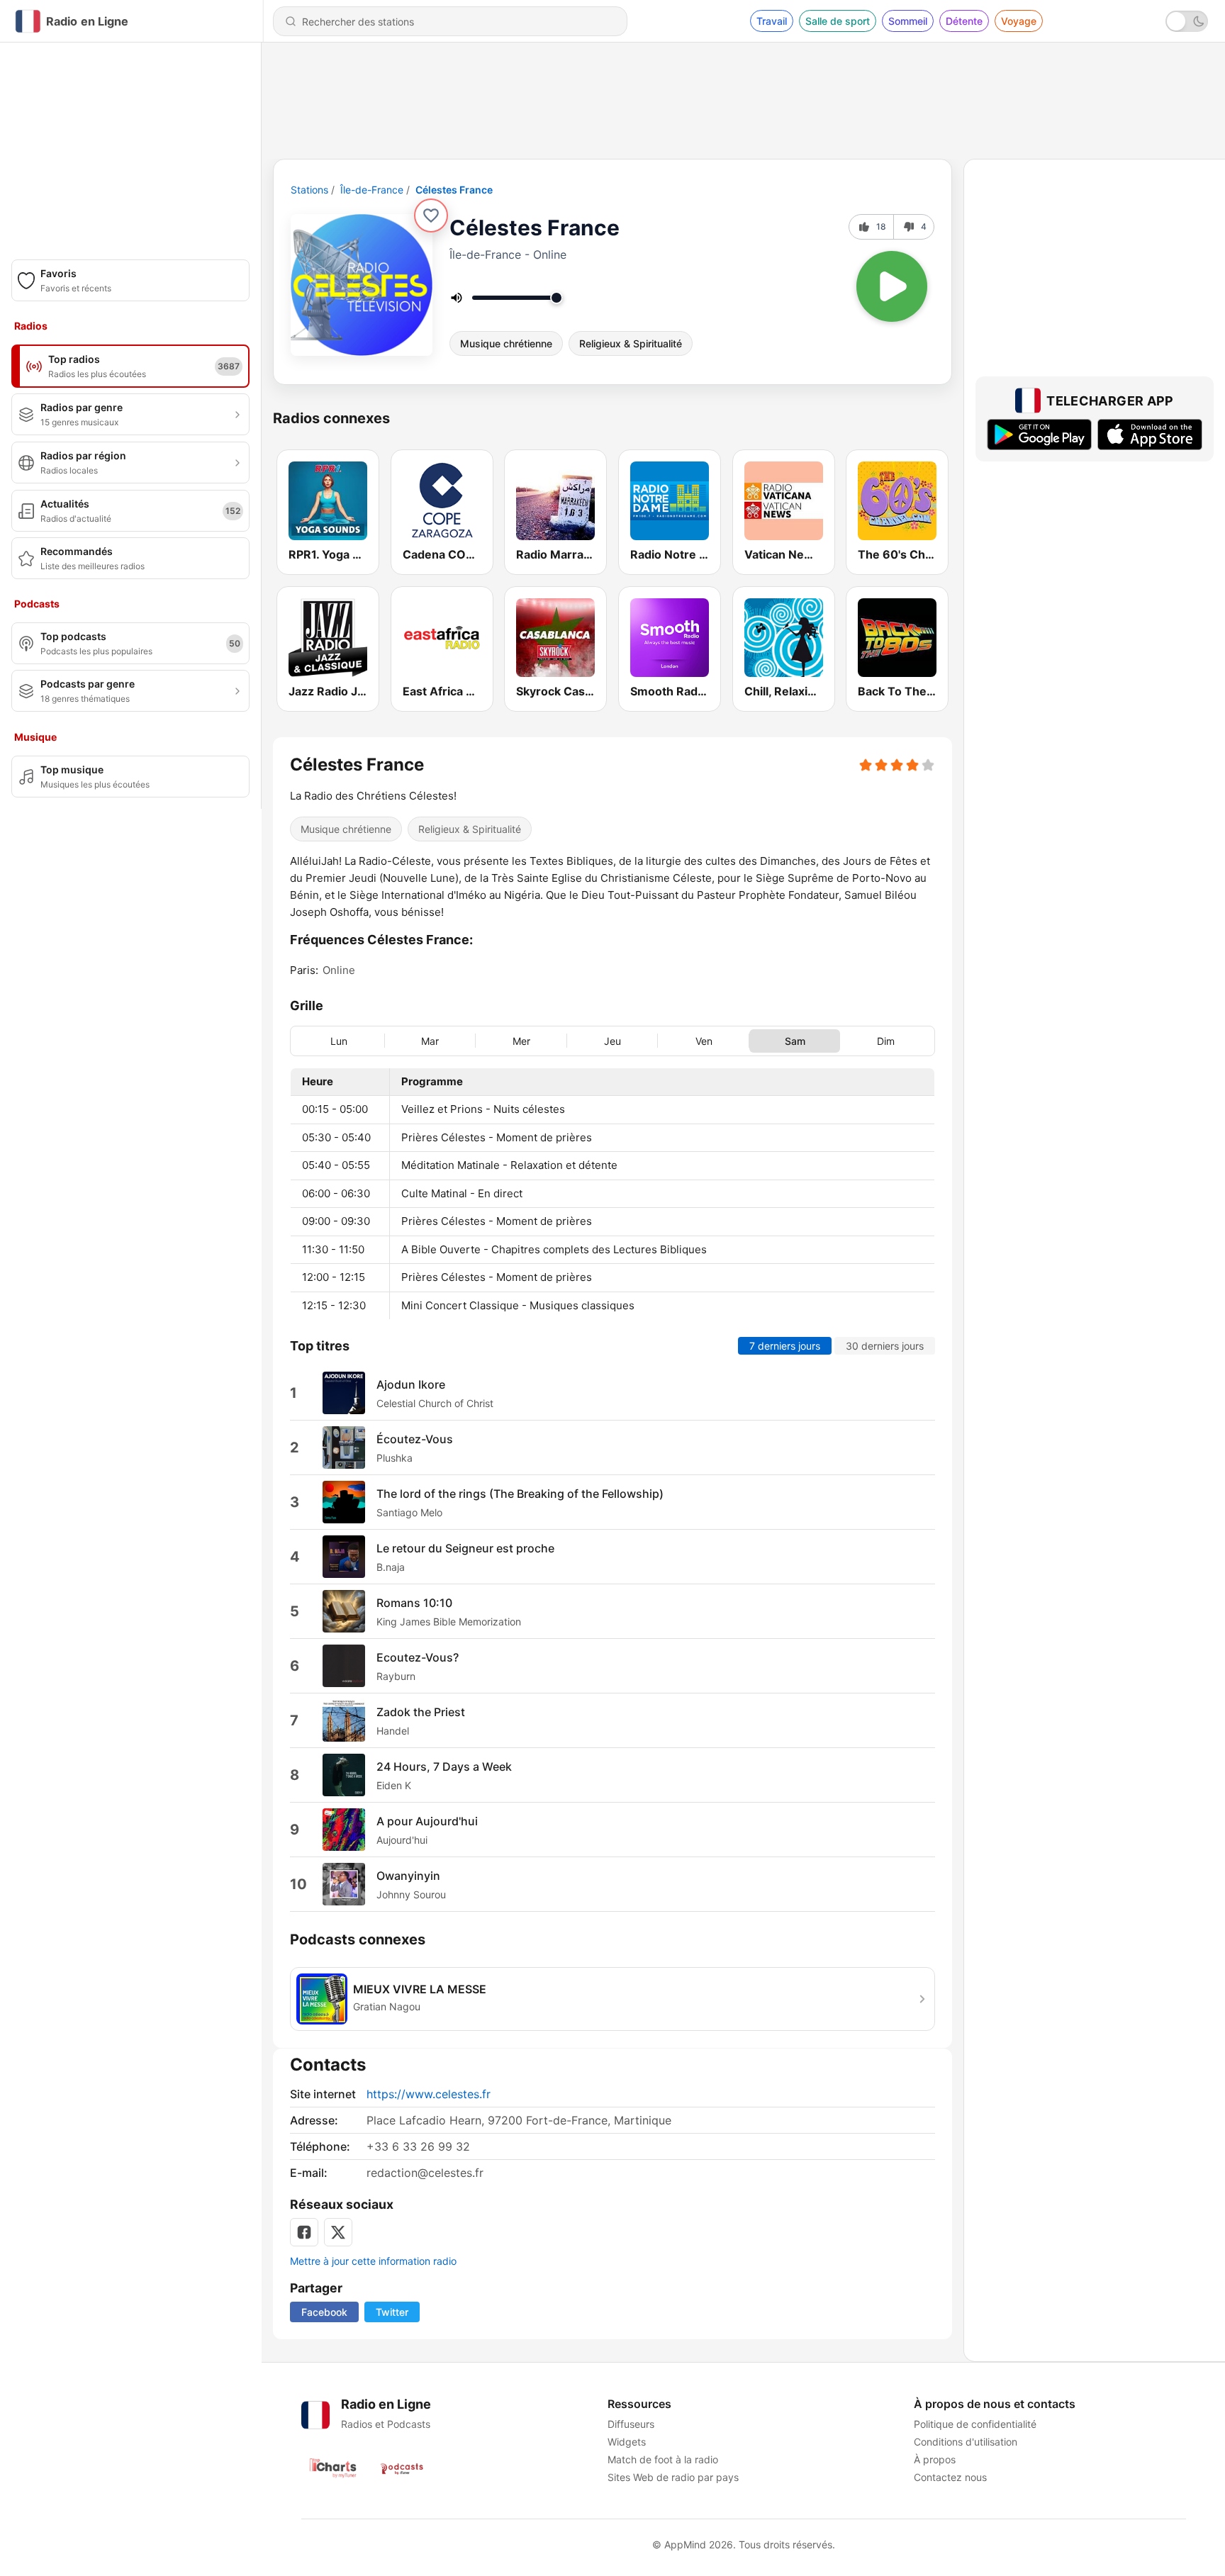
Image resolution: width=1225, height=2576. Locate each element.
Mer (521, 1041)
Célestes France (454, 190)
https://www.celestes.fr (429, 2094)
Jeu (612, 1041)
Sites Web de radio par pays (673, 2477)
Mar (430, 1041)
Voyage (1019, 21)
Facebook (324, 2312)
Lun (339, 1041)
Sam (795, 1041)
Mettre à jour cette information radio (373, 2261)
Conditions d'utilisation (966, 2442)
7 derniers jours (785, 1346)
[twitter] (338, 2232)
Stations (309, 190)
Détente (964, 21)
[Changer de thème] (1187, 21)
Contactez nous (950, 2477)
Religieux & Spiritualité (631, 343)
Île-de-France (372, 190)
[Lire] (892, 286)
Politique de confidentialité (975, 2424)
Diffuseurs (631, 2424)
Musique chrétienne (506, 343)
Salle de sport (838, 21)
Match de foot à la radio (663, 2459)
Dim (886, 1041)
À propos (935, 2459)
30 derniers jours (885, 1346)
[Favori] (431, 215)
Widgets (627, 2442)
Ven (704, 1041)
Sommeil (908, 21)
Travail (772, 21)
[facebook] (304, 2232)
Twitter (392, 2312)
